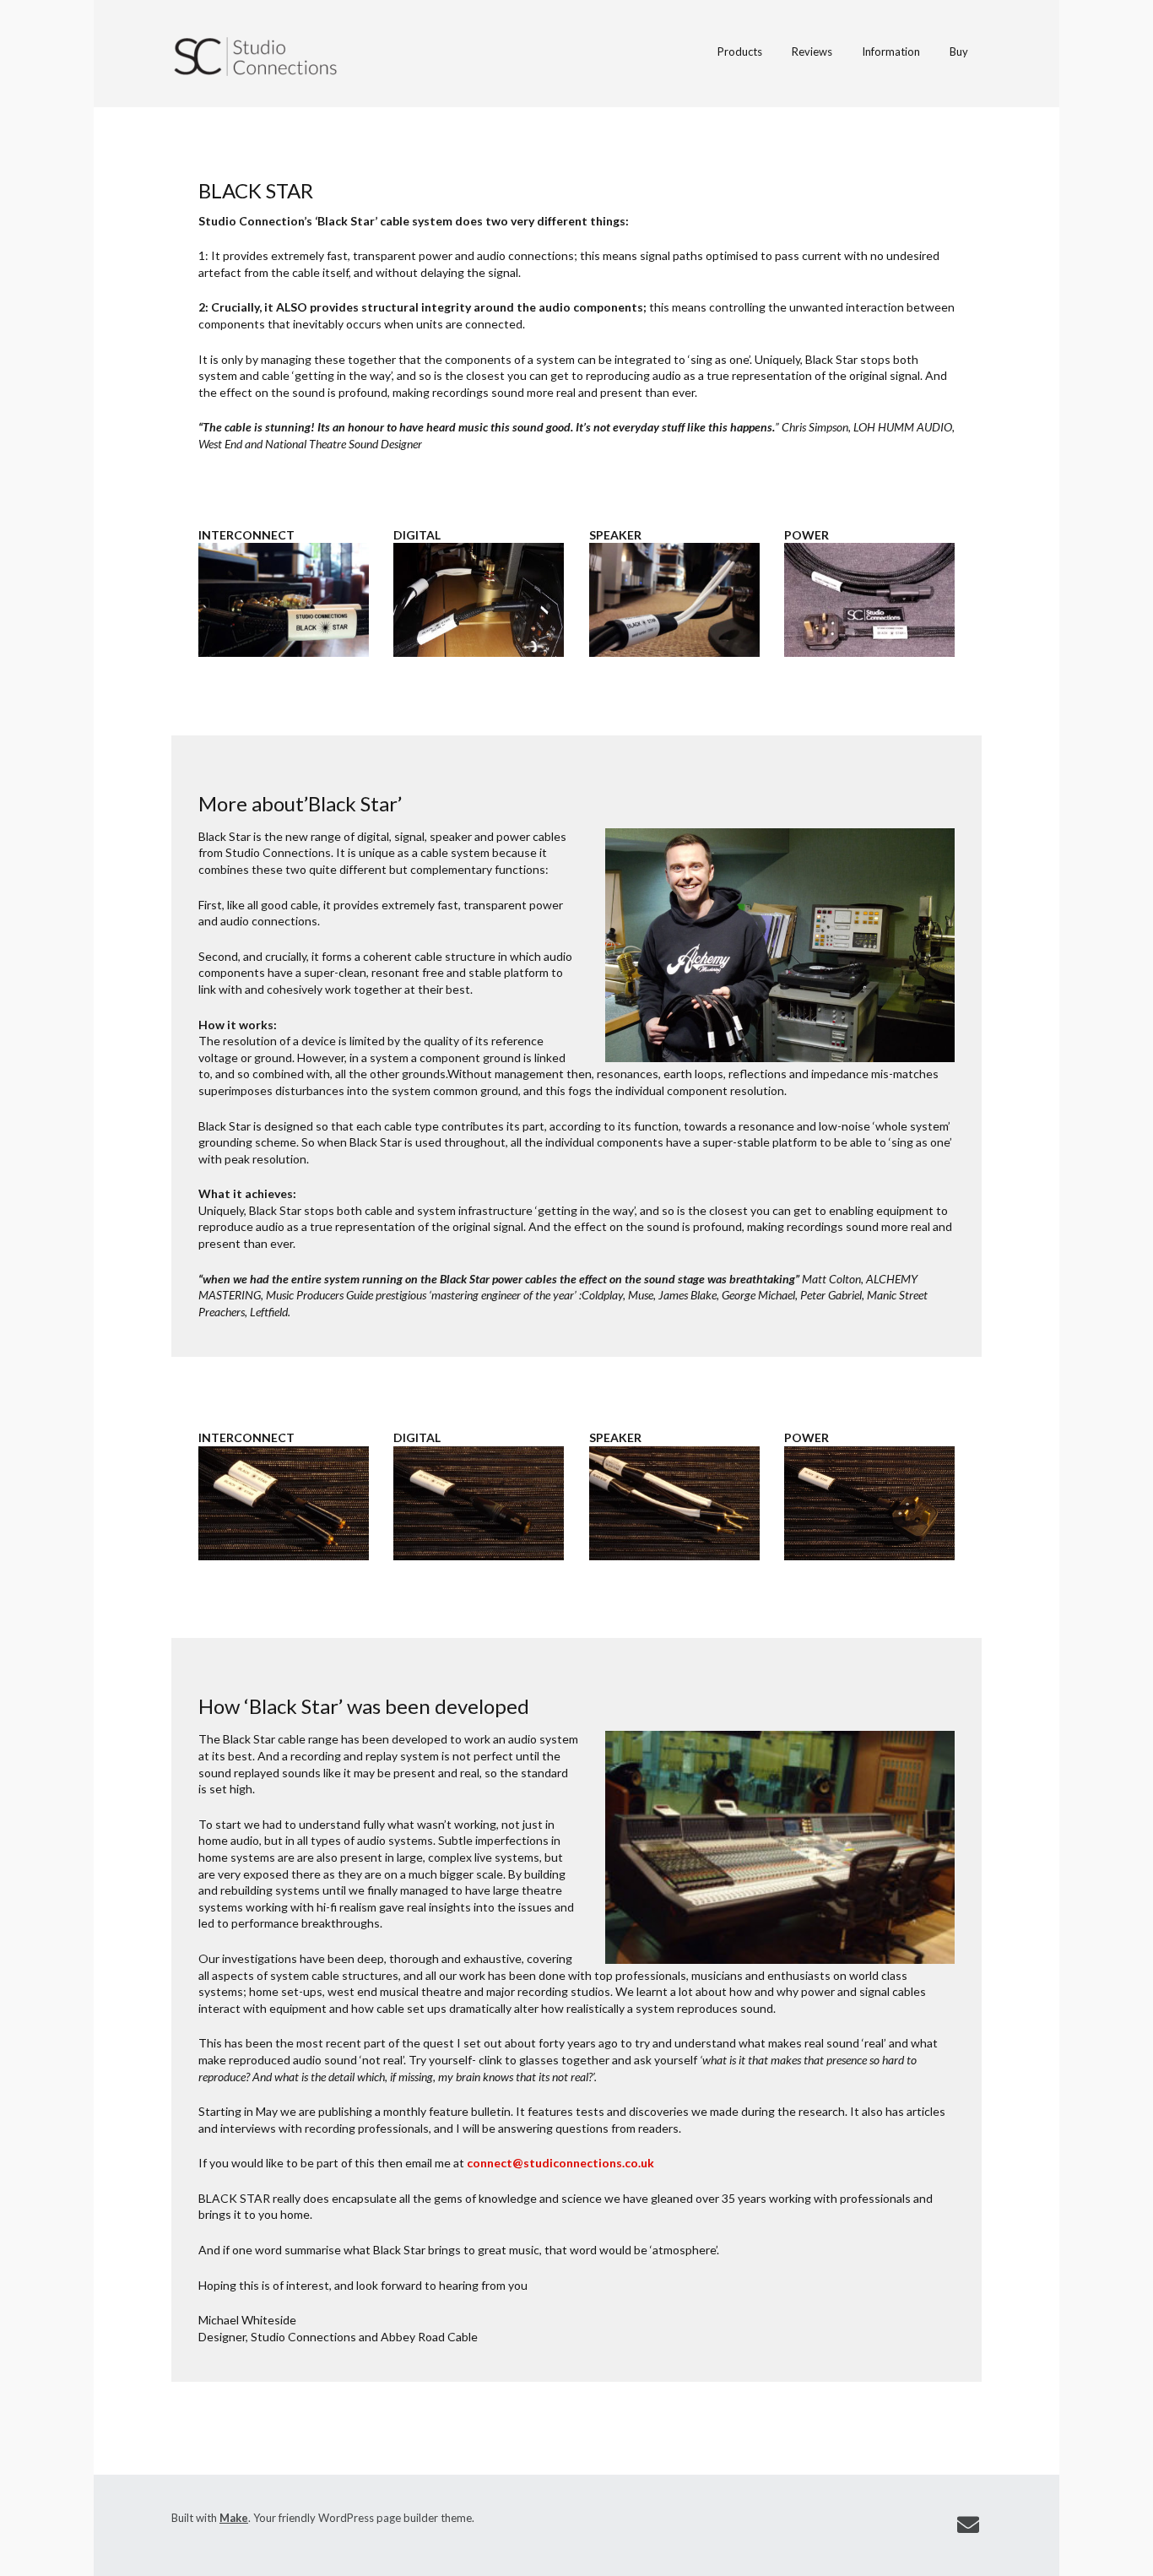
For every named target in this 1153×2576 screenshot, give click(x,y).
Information (891, 52)
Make (234, 2518)
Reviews (812, 52)
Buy (959, 52)
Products (740, 52)
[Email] (969, 2525)
